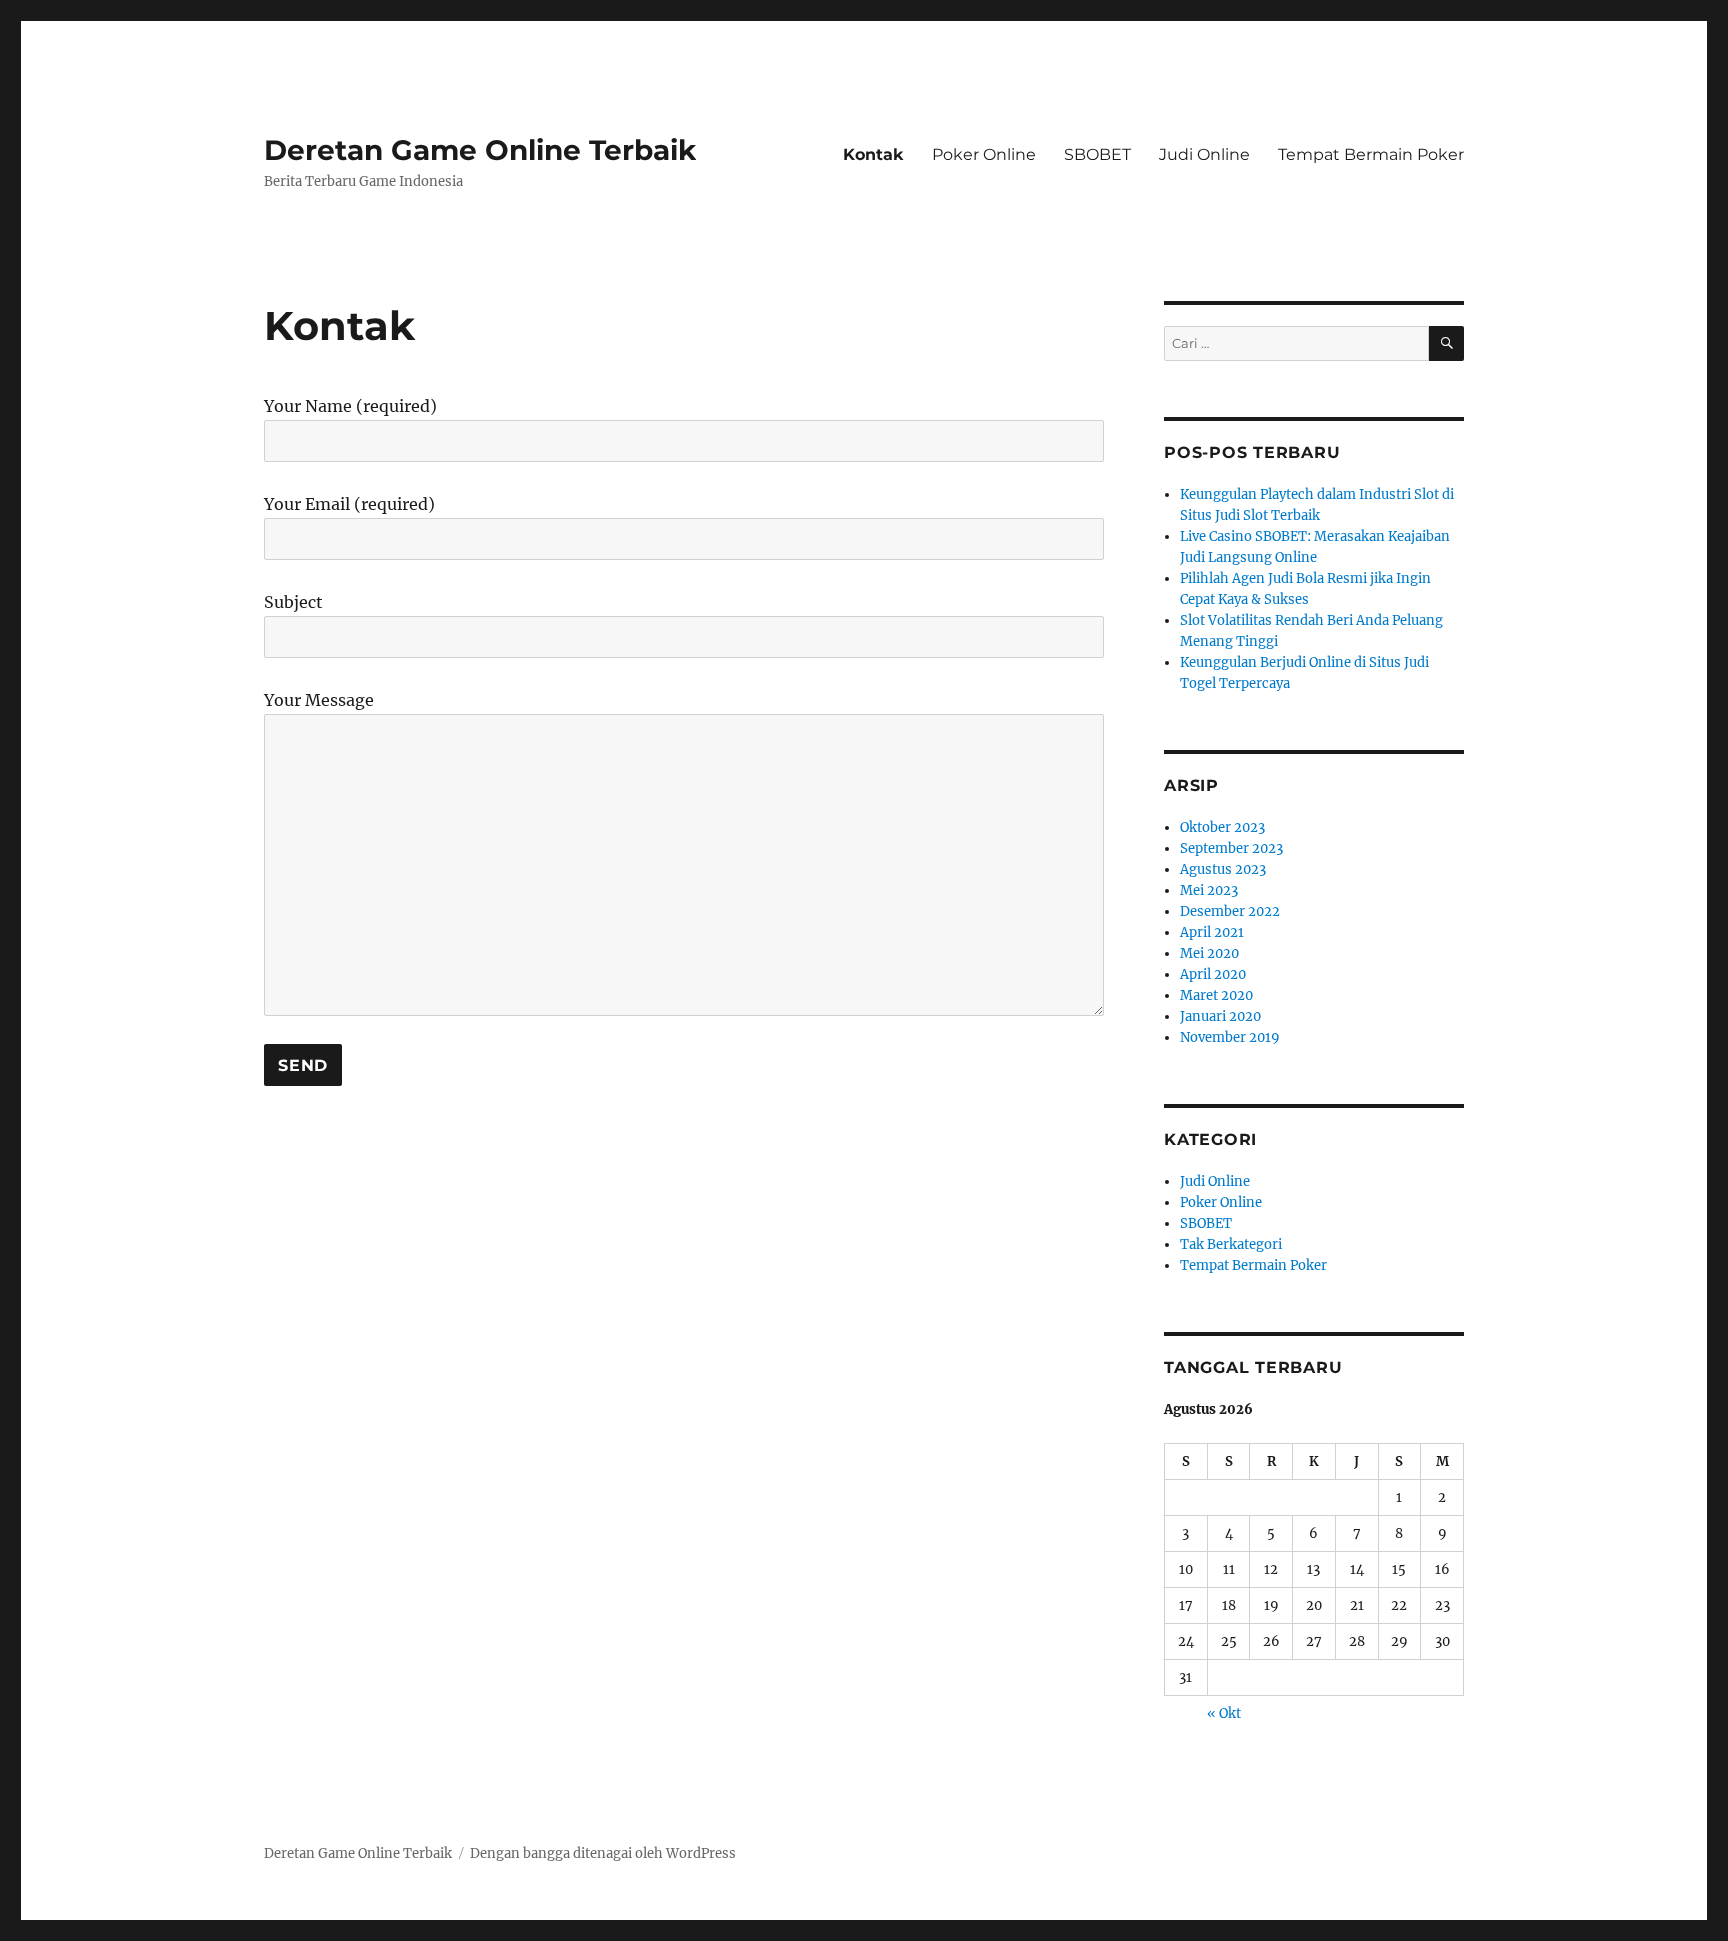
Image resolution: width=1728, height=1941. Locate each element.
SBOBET (1097, 154)
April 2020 (1213, 974)
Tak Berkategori (1231, 1244)
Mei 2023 (1209, 890)
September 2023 (1231, 848)
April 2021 (1212, 932)
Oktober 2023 (1222, 827)
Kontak (873, 154)
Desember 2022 (1230, 911)
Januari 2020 (1220, 1016)
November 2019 (1230, 1037)
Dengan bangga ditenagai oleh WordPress (603, 1853)
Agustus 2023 (1223, 869)
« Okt (1224, 1713)
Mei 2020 (1209, 953)
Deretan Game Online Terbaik (480, 150)
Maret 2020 (1216, 995)
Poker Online (984, 154)
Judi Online (1204, 154)
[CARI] (1446, 343)
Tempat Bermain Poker (1371, 154)
